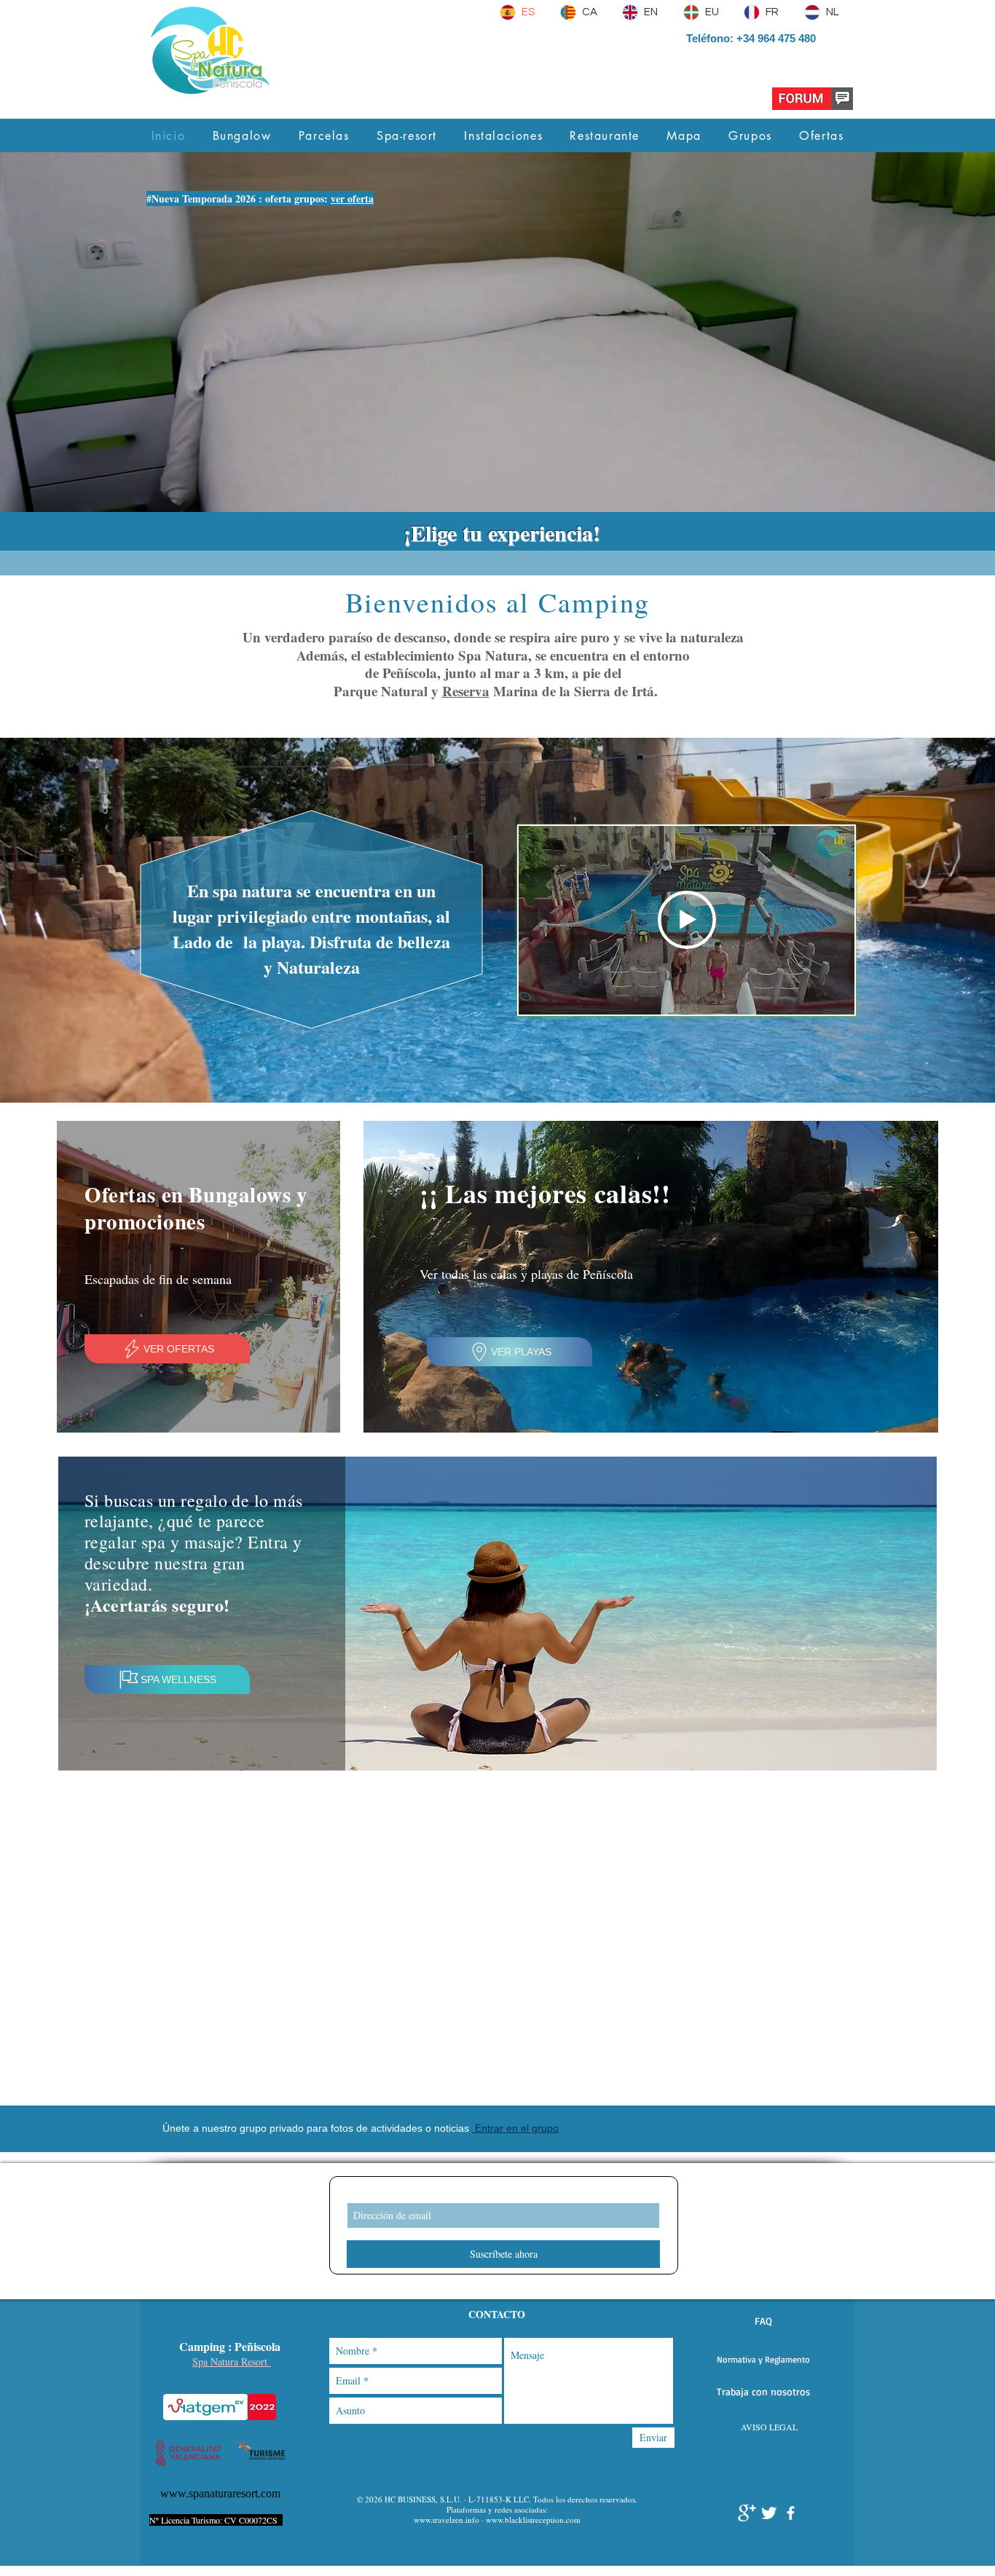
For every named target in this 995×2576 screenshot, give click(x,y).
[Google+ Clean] (747, 2513)
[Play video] (687, 920)
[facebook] (791, 2513)
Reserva (466, 691)
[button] (763, 2321)
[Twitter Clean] (769, 2513)
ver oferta (352, 198)
